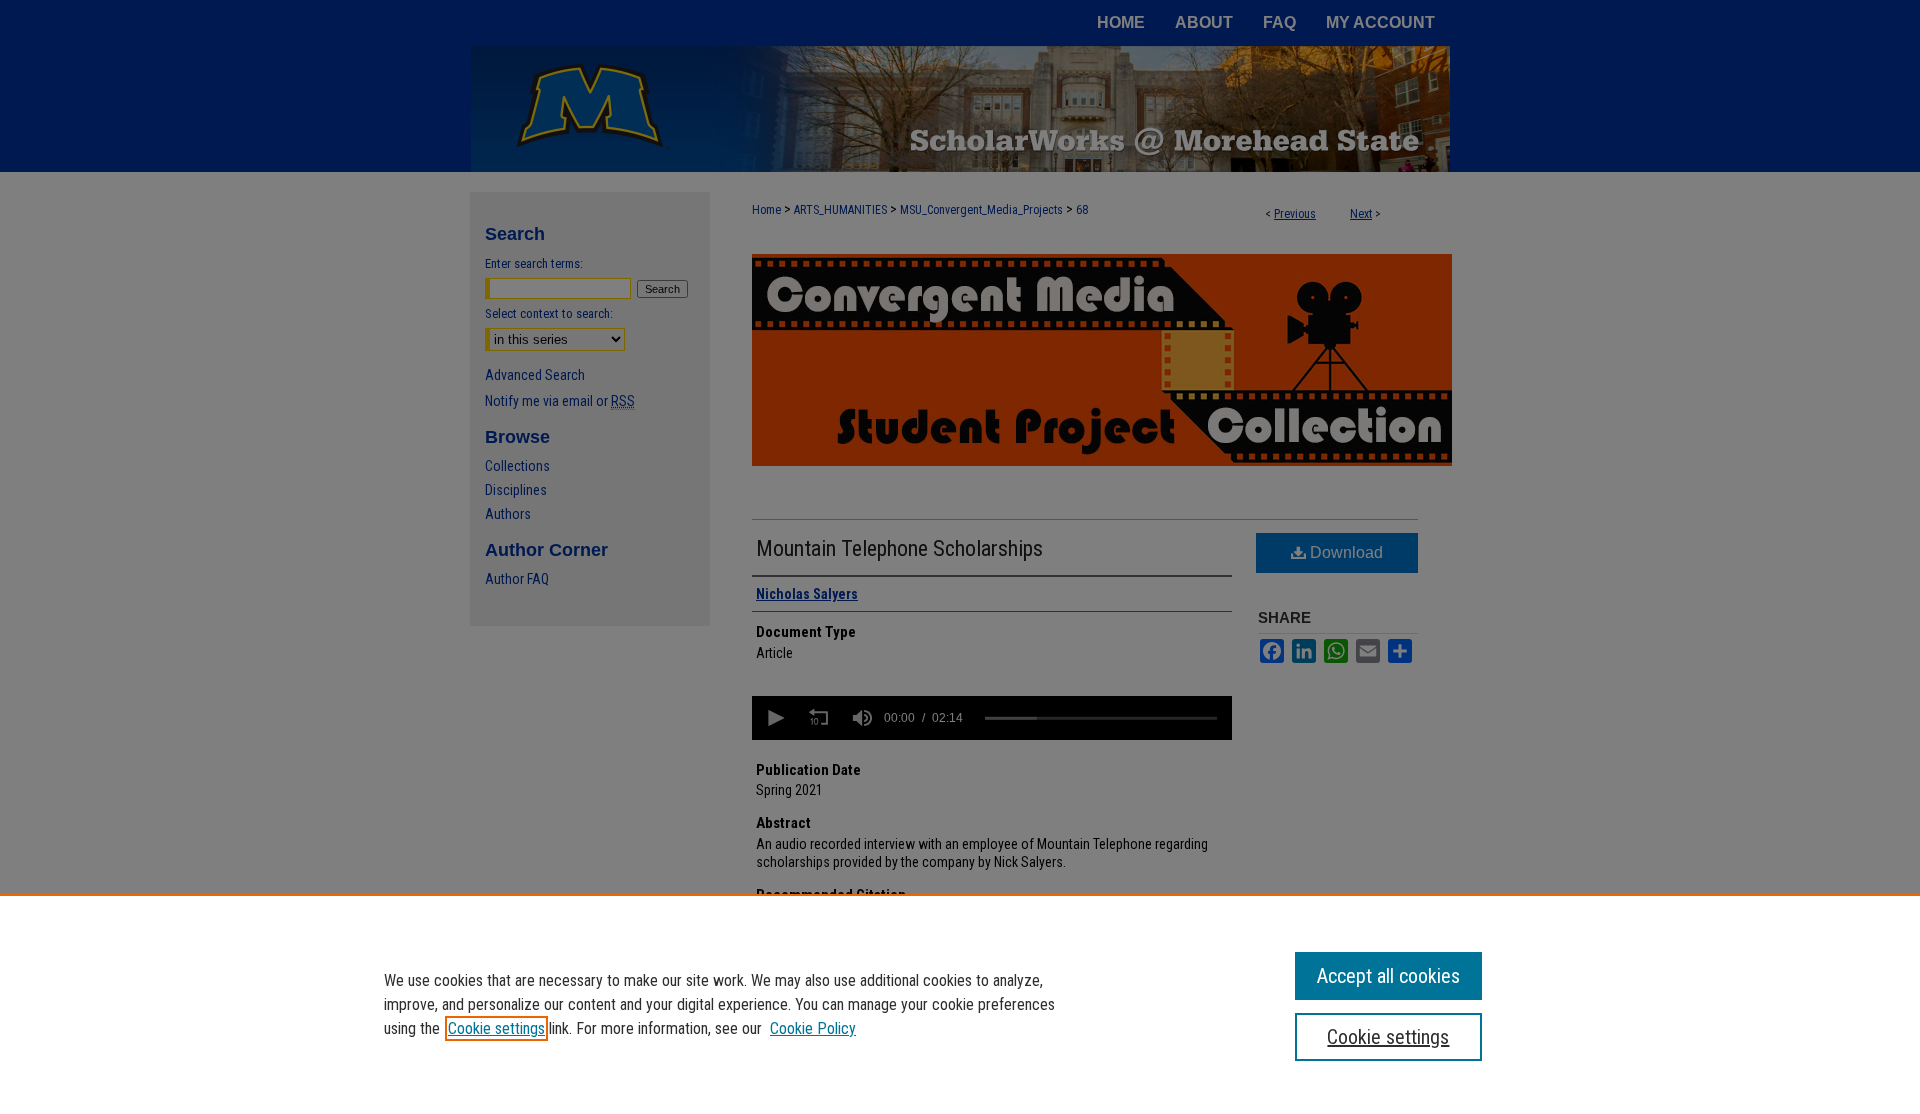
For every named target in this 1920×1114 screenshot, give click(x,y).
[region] (960, 1004)
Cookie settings (496, 1028)
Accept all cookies (1388, 976)
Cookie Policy (813, 1028)
